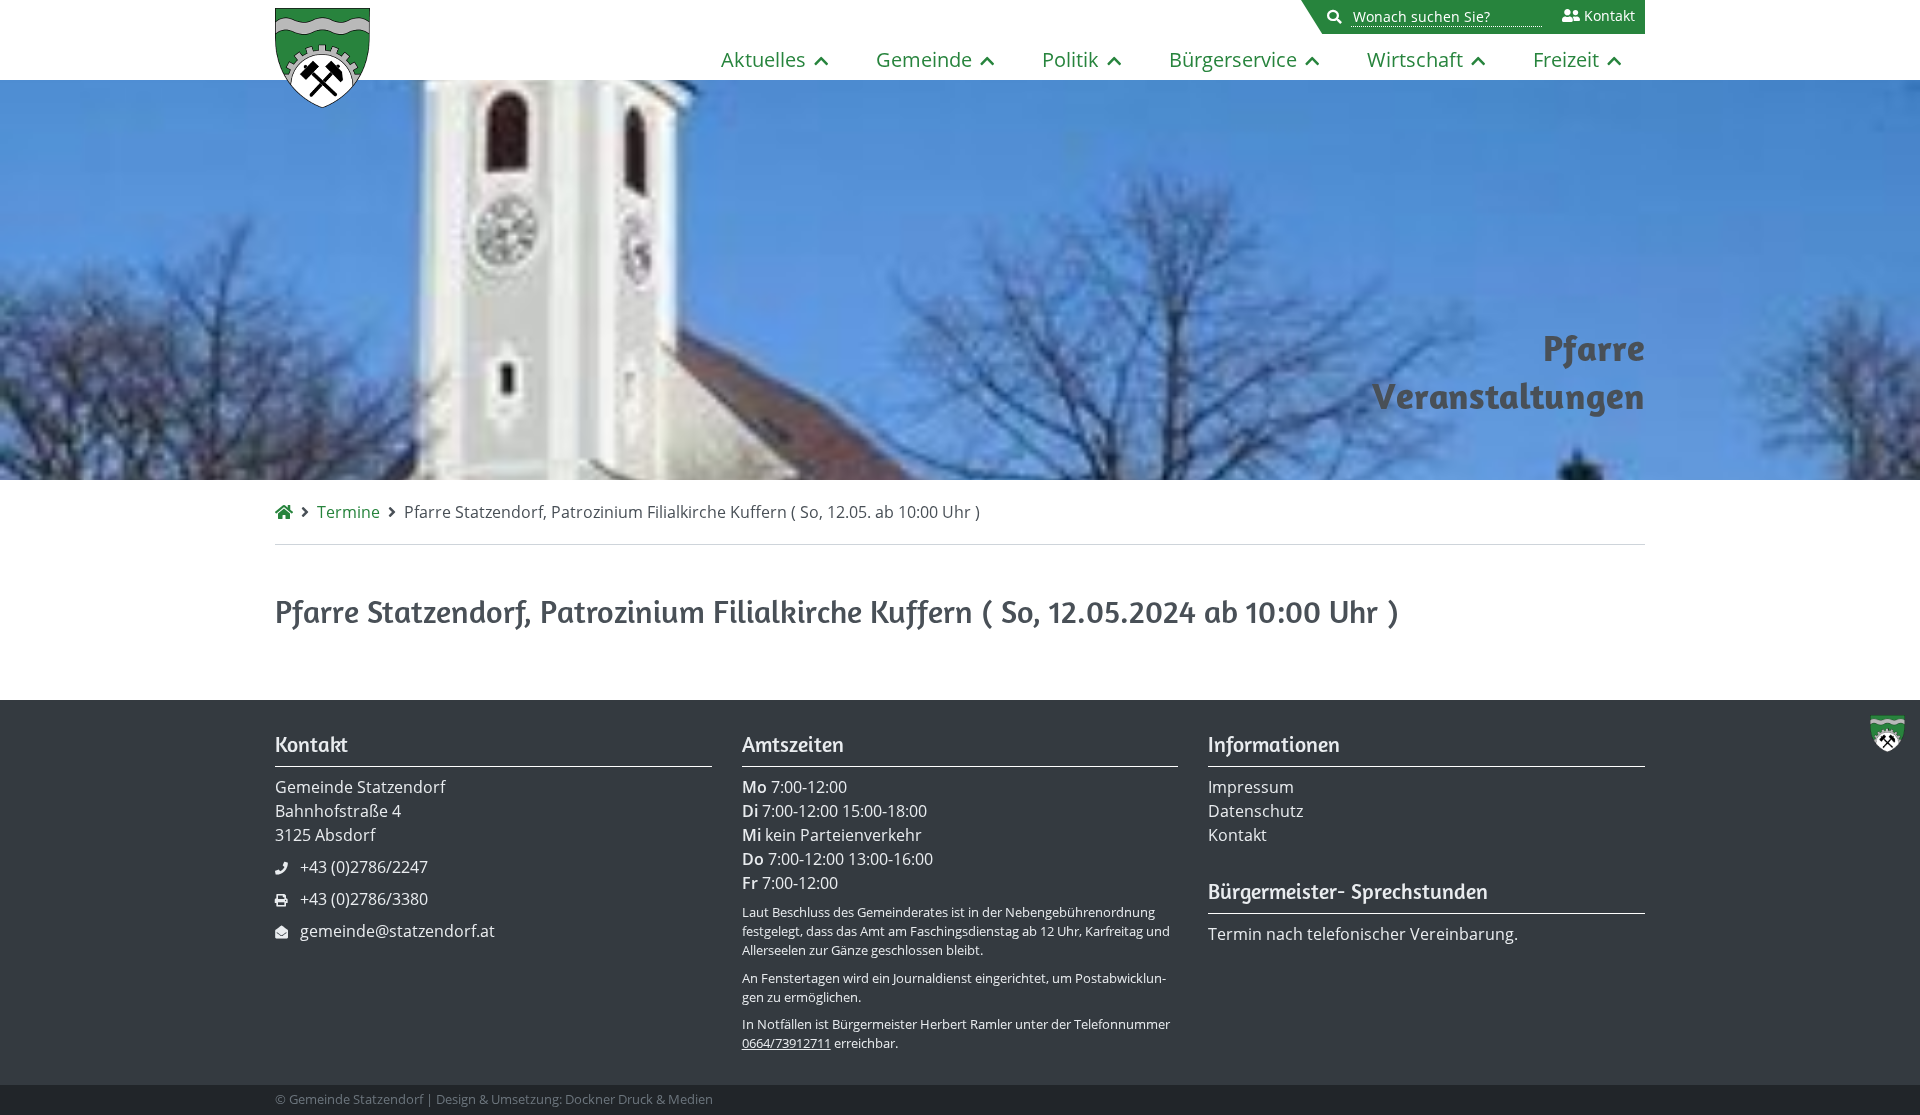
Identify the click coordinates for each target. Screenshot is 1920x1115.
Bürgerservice (1233, 59)
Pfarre (1594, 347)
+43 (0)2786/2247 (364, 867)
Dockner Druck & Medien (639, 1099)
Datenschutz (1255, 811)
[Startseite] (284, 512)
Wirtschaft (1415, 59)
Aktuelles (763, 59)
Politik (1070, 59)
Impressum (1251, 787)
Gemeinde (924, 59)
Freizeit (1566, 59)
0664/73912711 (786, 1043)
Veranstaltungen (1508, 395)
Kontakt (1607, 16)
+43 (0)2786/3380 (364, 899)
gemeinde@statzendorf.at (397, 931)
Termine (348, 512)
